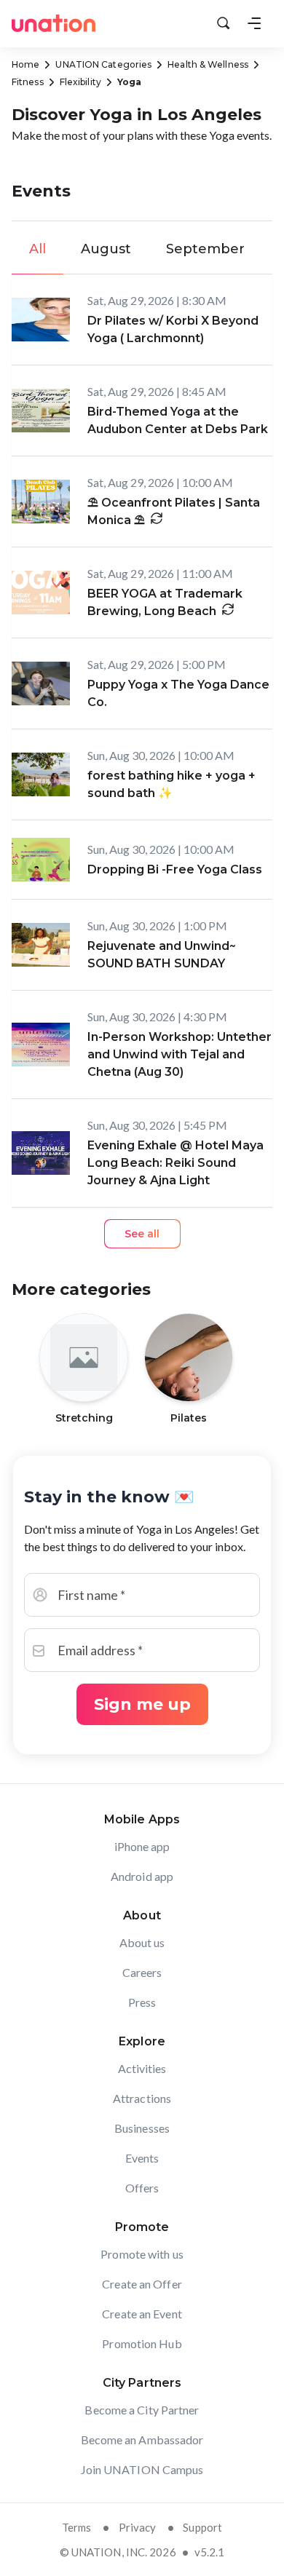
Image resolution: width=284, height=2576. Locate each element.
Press (142, 2002)
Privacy (138, 2527)
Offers (142, 2188)
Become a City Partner (142, 2410)
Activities (142, 2068)
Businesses (142, 2128)
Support (202, 2527)
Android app (142, 1876)
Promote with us (142, 2254)
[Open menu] (254, 23)
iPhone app (142, 1846)
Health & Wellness (208, 64)
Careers (142, 1972)
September (205, 249)
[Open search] (224, 23)
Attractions (142, 2098)
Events (142, 2158)
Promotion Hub (142, 2343)
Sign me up (142, 1704)
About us (142, 1942)
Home (25, 64)
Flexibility (80, 82)
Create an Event (142, 2314)
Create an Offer (142, 2284)
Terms (77, 2527)
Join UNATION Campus (142, 2469)
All (38, 249)
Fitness (28, 82)
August (106, 249)
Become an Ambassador (142, 2440)
